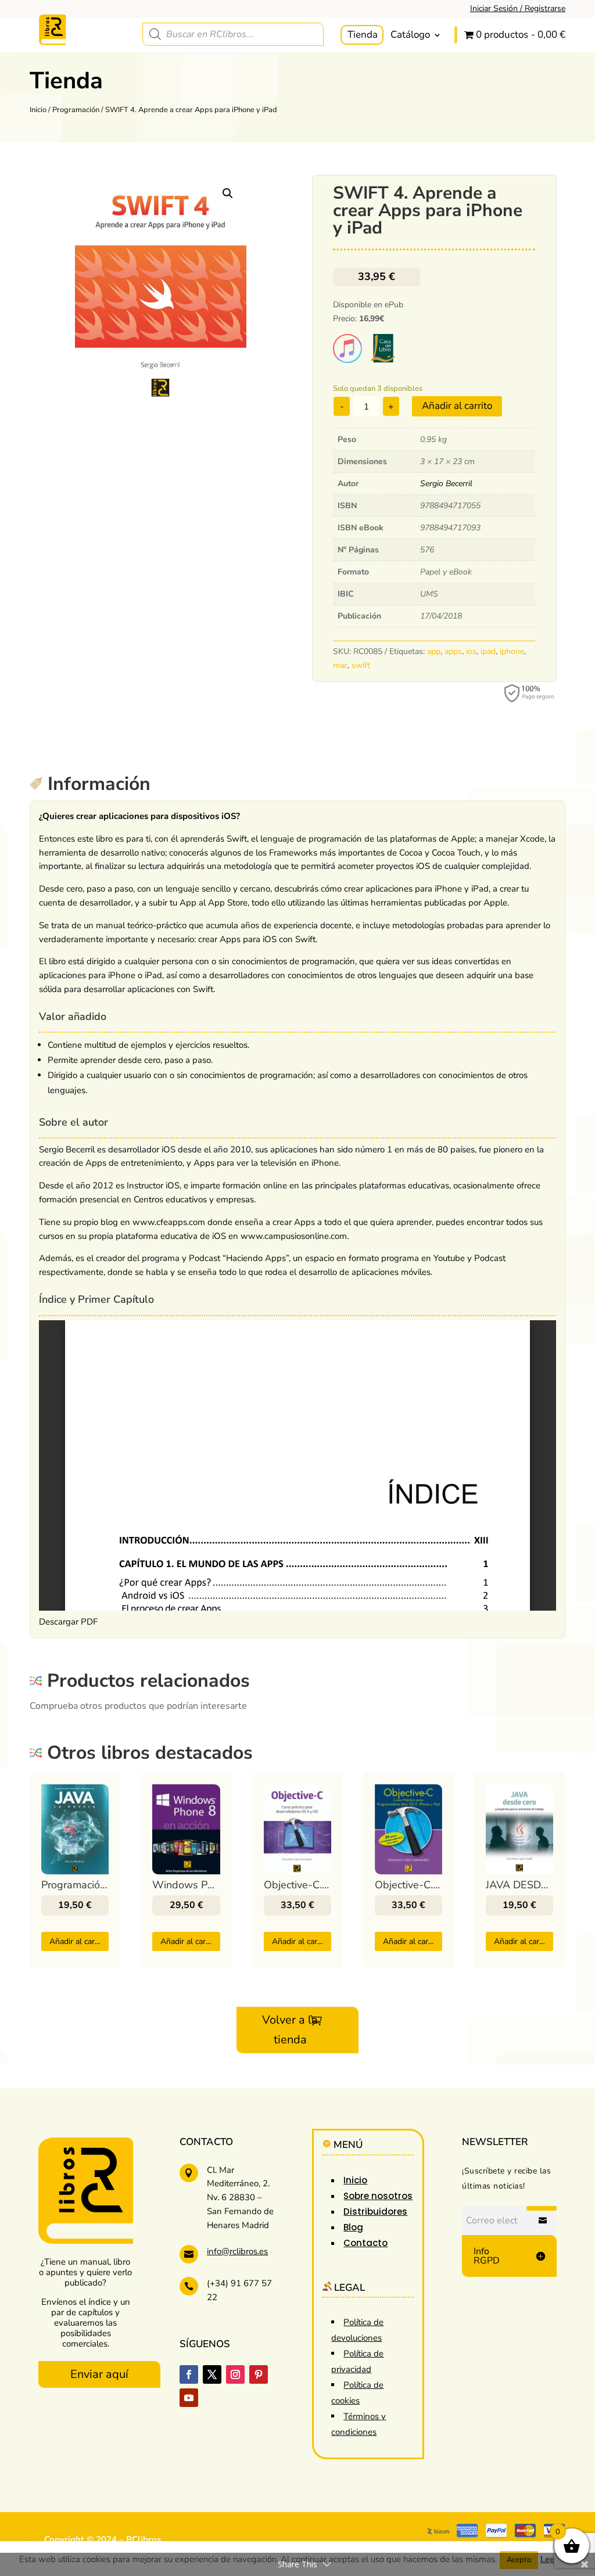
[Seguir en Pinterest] (259, 2374)
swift (361, 665)
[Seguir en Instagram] (235, 2374)
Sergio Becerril (446, 484)
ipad (488, 651)
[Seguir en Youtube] (189, 2398)
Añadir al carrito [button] (78, 1941)
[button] (228, 193)
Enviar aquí (99, 2374)
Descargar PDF (68, 1622)
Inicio (38, 110)
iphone (512, 651)
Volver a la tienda (290, 2030)
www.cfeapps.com (169, 1222)
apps (453, 651)
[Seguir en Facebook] (189, 2374)
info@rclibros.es (237, 2251)
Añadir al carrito (457, 406)
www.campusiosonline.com (294, 1236)
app (434, 651)
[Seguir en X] (212, 2374)
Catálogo (410, 35)
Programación (76, 110)
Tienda (363, 35)
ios (471, 651)
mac (340, 665)
